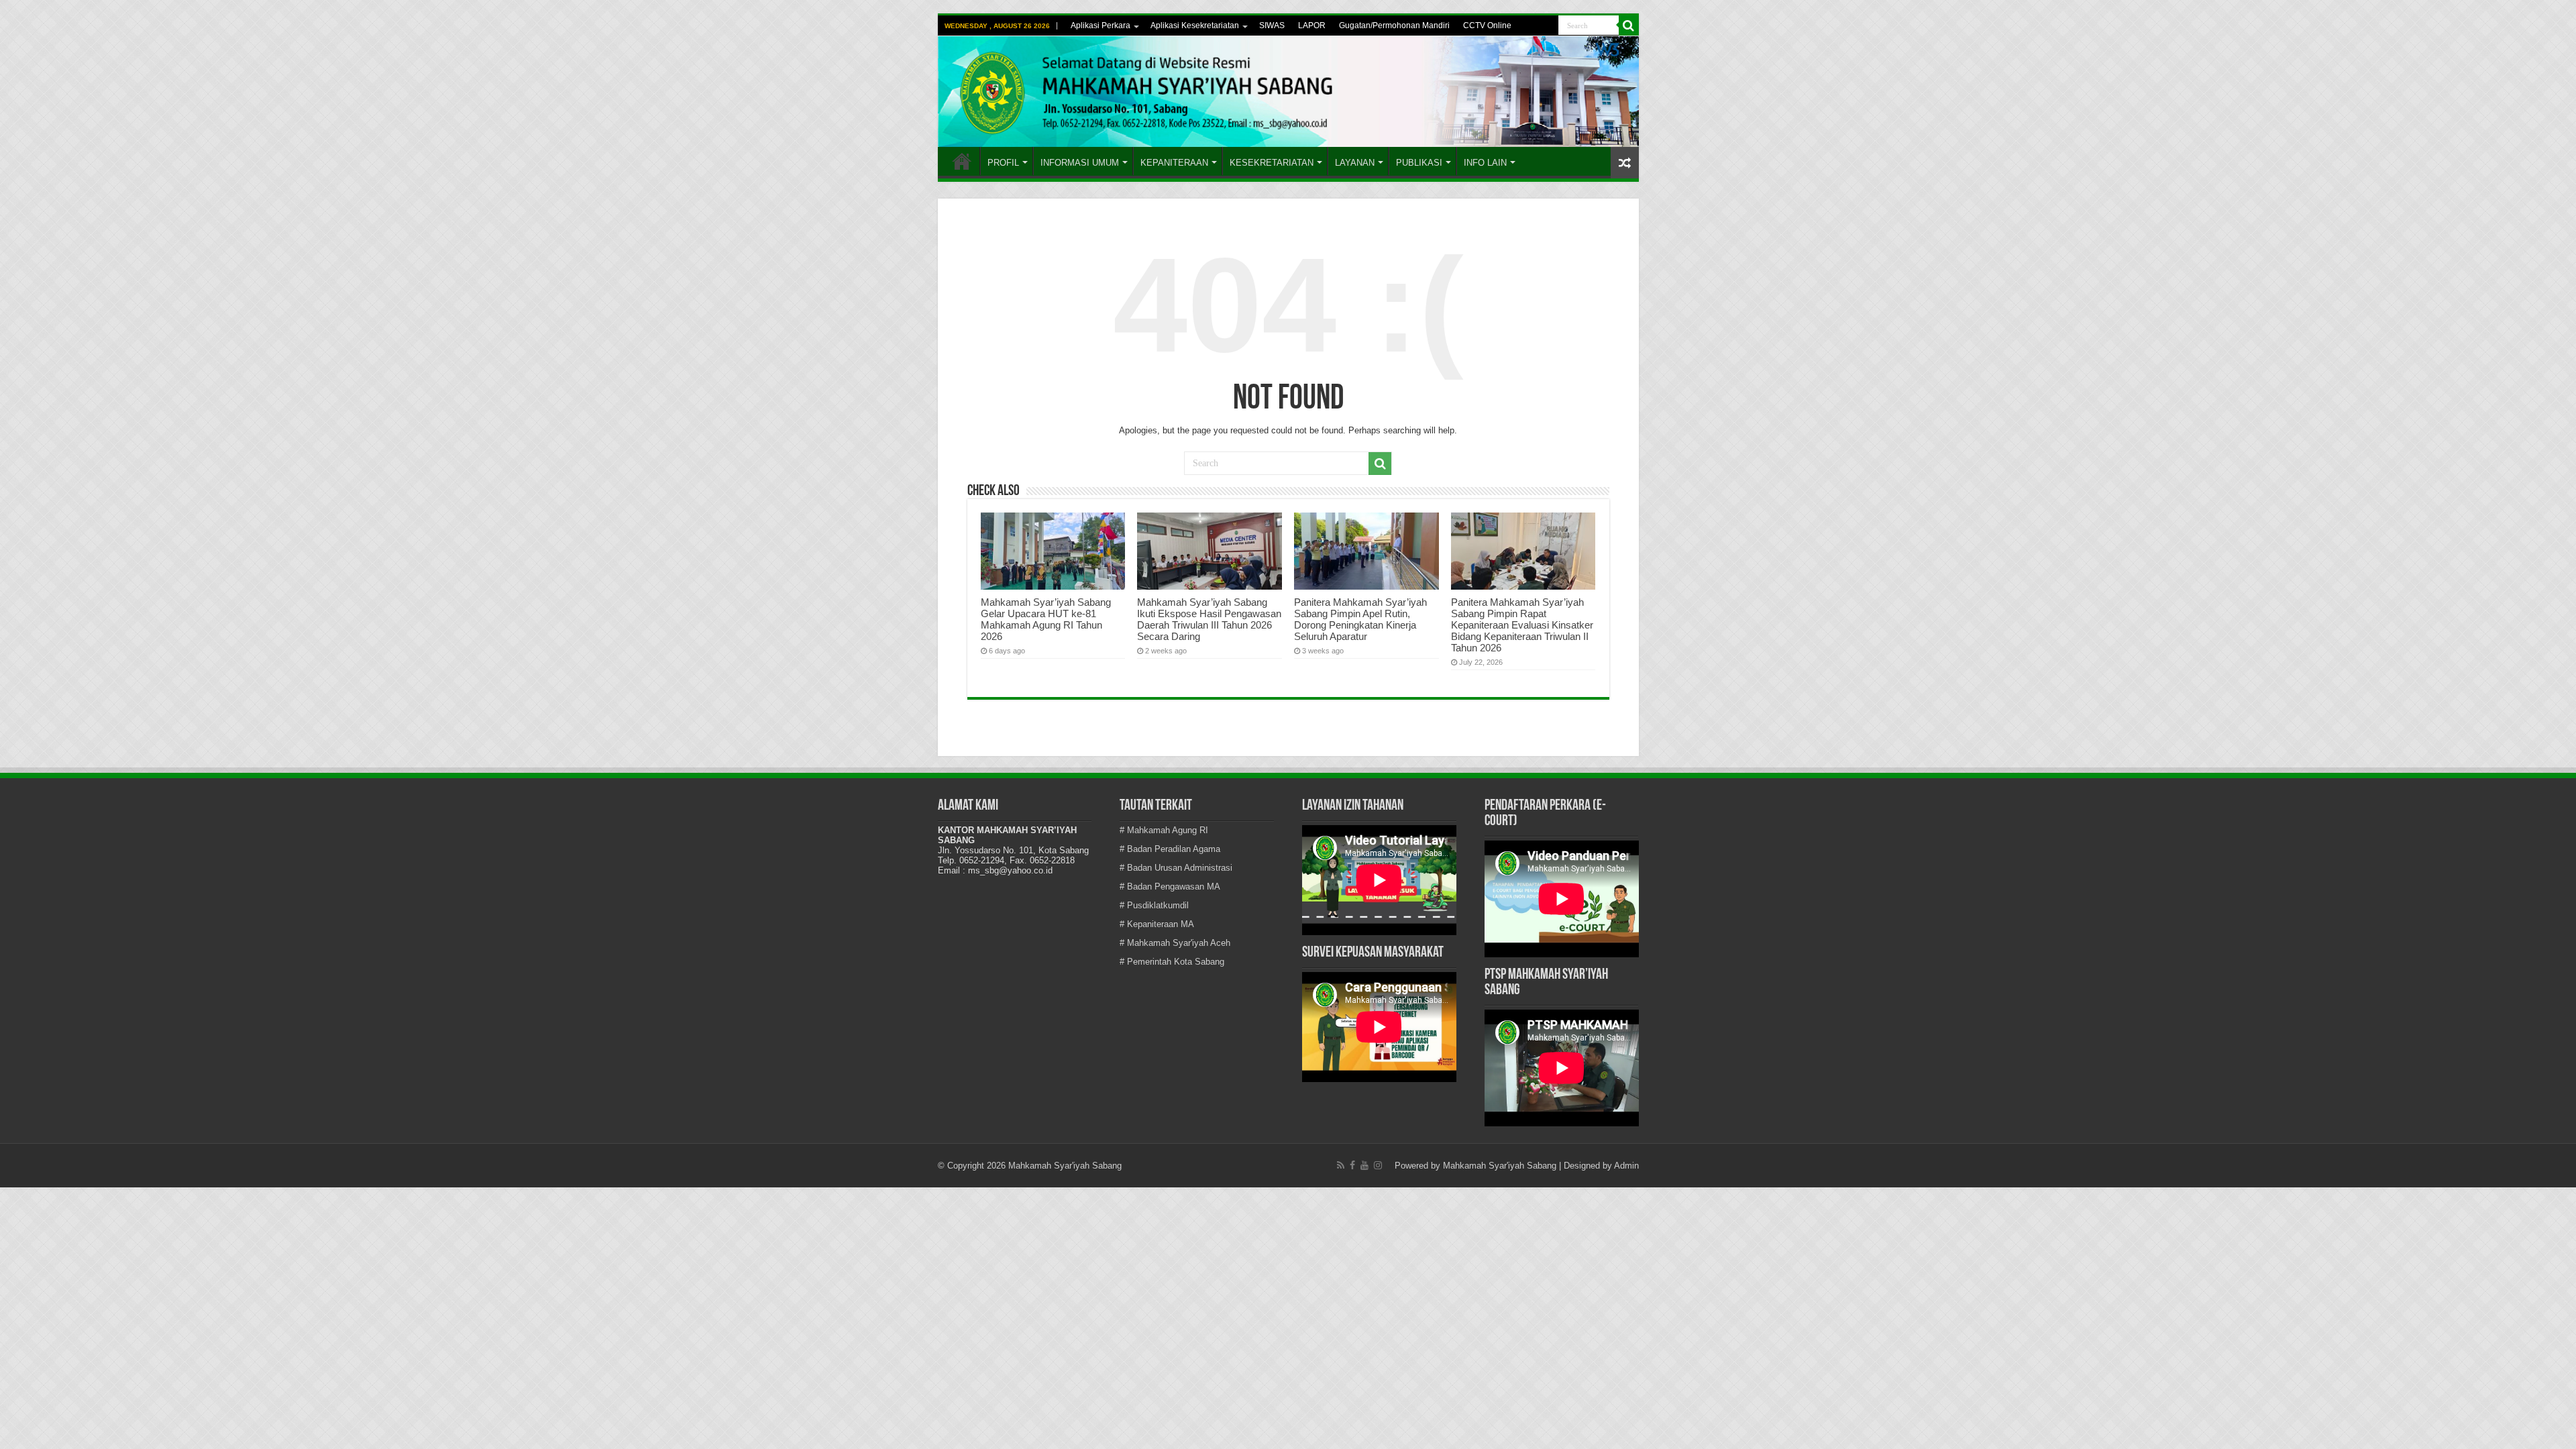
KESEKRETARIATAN (1272, 163)
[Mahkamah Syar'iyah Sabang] (1288, 92)
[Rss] (1341, 1165)
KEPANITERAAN (1174, 163)
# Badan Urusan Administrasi (1176, 868)
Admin (1626, 1166)
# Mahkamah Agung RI (1164, 830)
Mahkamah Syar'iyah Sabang (1500, 1166)
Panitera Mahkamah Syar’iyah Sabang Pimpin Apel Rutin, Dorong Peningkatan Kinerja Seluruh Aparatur (1360, 619)
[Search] (1629, 25)
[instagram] (1378, 1165)
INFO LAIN (1485, 163)
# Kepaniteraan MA (1157, 924)
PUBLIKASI (1419, 163)
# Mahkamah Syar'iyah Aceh (1175, 943)
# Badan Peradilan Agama (1170, 849)
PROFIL (1003, 163)
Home (962, 161)
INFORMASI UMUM (1080, 163)
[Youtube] (1364, 1165)
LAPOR (1312, 25)
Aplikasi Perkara (1101, 25)
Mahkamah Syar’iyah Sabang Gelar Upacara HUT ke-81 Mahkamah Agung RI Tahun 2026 (1046, 619)
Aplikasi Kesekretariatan (1195, 25)
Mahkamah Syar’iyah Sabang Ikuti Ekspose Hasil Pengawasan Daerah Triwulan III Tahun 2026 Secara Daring (1209, 619)
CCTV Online (1487, 25)
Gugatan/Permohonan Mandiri (1394, 25)
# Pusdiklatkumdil (1154, 905)
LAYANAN (1355, 163)
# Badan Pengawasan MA (1170, 887)
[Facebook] (1352, 1165)
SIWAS (1272, 25)
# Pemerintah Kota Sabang (1172, 962)
